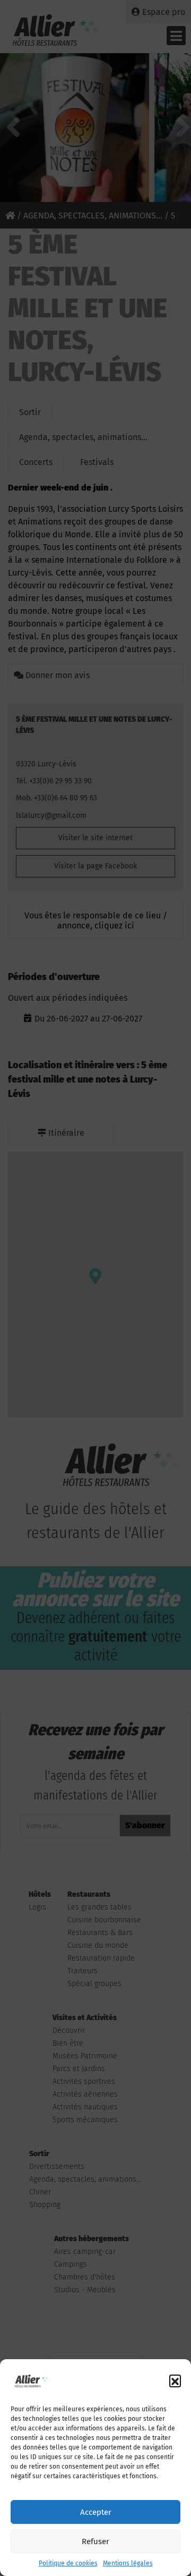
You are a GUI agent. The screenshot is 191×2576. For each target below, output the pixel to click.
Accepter (96, 2512)
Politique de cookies (68, 2563)
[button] (175, 2380)
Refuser (95, 2541)
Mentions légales (128, 2563)
